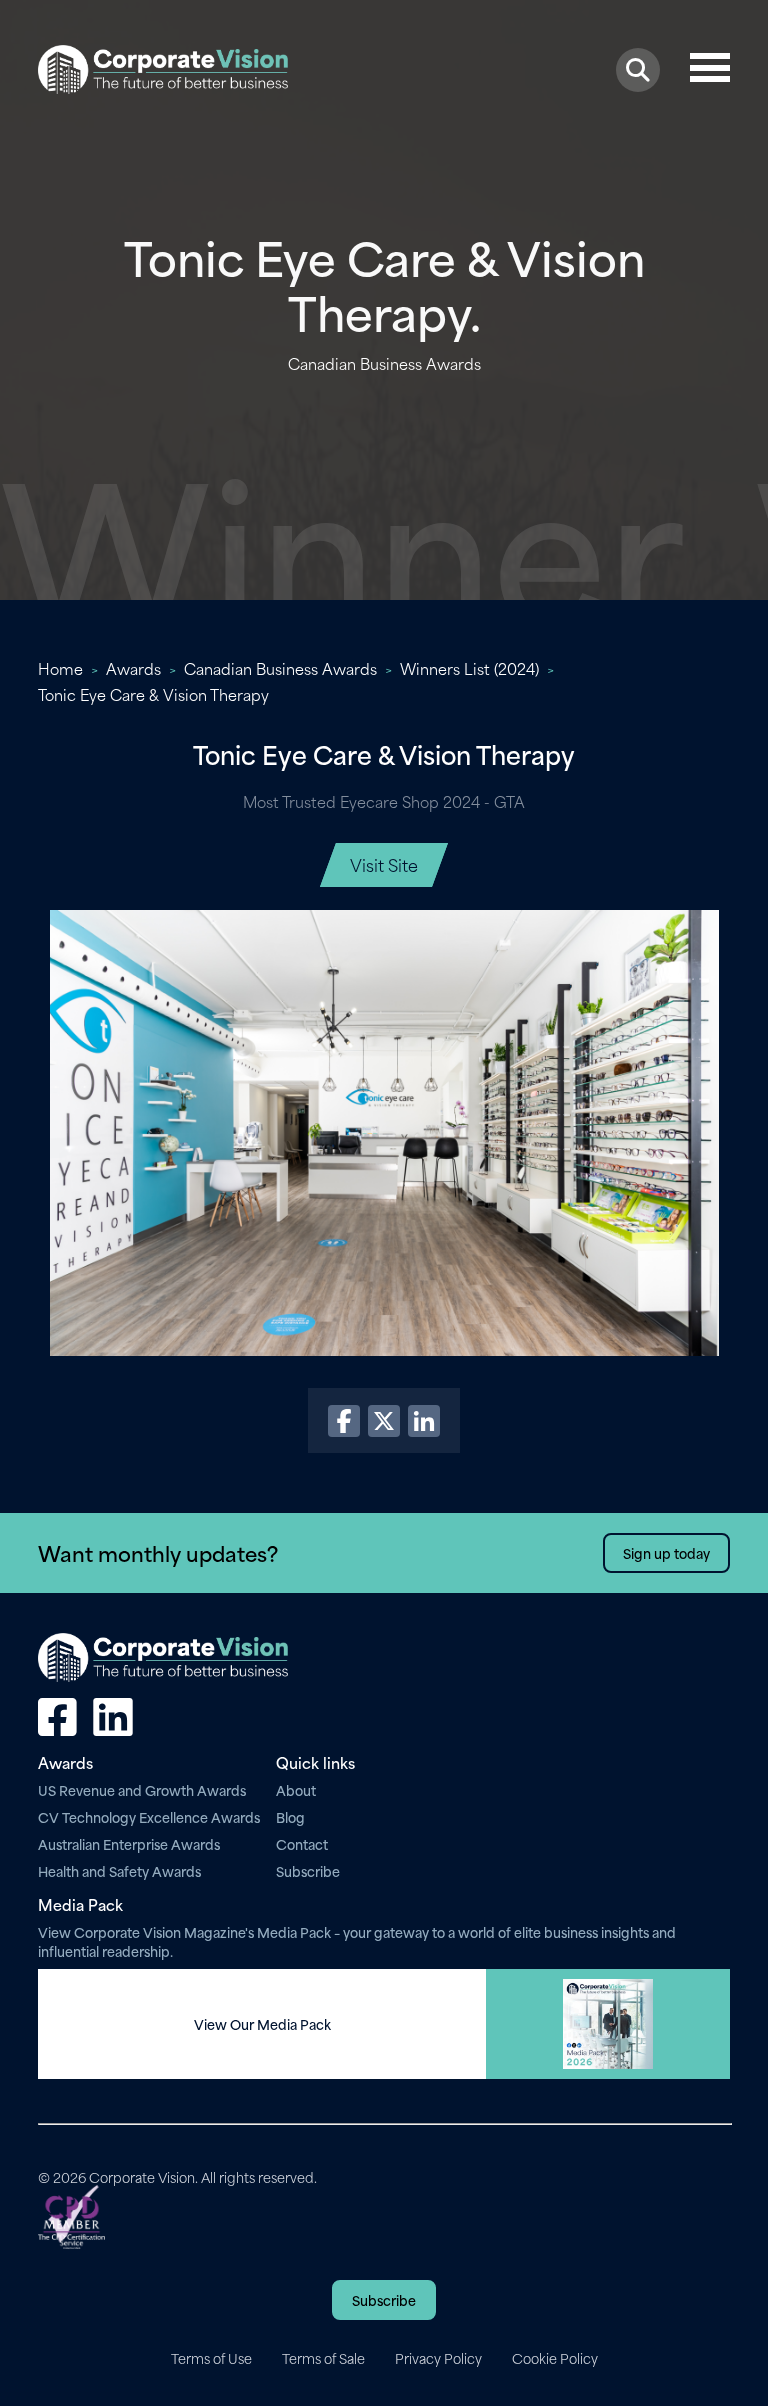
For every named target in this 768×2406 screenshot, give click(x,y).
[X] (384, 1421)
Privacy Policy (438, 2358)
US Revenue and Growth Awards (142, 1789)
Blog (290, 1816)
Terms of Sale (323, 2358)
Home (60, 668)
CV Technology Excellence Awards (149, 1816)
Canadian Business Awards (280, 668)
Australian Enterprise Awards (129, 1843)
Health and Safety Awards (119, 1870)
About (296, 1789)
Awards (133, 668)
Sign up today (666, 1552)
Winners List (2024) (469, 668)
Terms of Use (211, 2358)
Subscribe (308, 1870)
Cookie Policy (555, 2358)
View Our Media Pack (262, 2024)
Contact (302, 1843)
